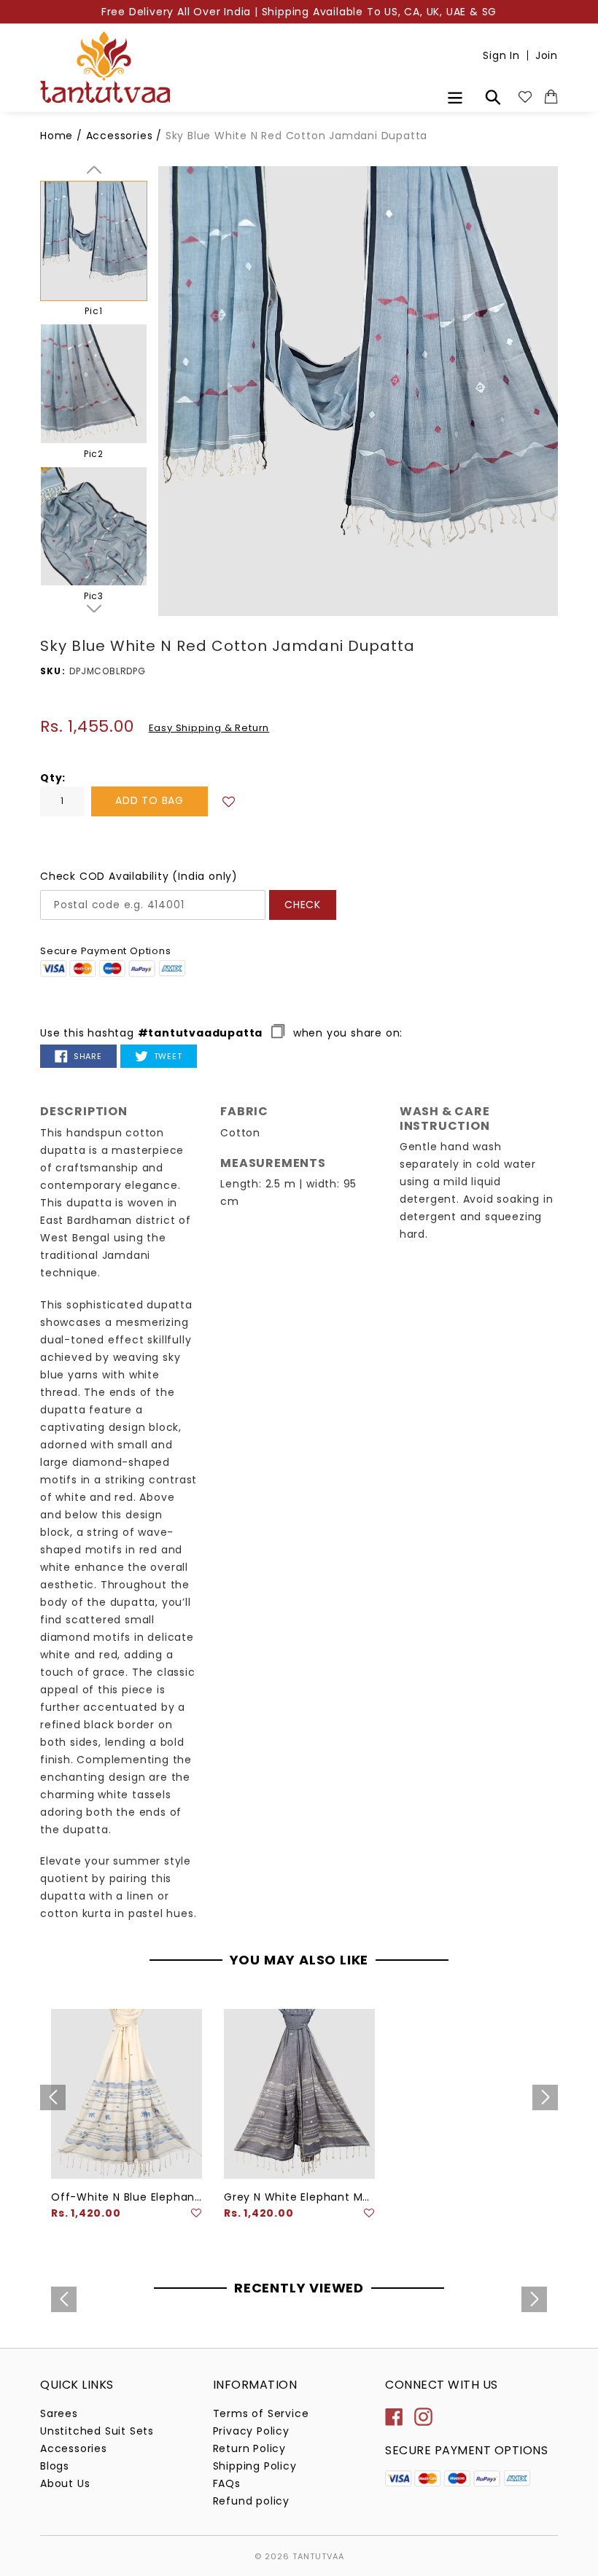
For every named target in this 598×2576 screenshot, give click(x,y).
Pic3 (94, 596)
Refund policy (251, 2501)
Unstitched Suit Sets (97, 2431)
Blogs (55, 2466)
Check (303, 905)
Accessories (121, 136)
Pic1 (93, 311)
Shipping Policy (255, 2466)
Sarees (59, 2413)
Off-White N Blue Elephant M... (127, 2197)
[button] (229, 801)
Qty (51, 778)
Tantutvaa (318, 2556)
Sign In (501, 55)
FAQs (227, 2483)
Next (94, 609)
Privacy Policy (251, 2431)
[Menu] (456, 96)
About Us (65, 2483)
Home (57, 136)
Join (547, 55)
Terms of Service (261, 2413)
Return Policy (249, 2448)
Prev (94, 170)
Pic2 (94, 454)
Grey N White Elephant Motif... (299, 2197)
